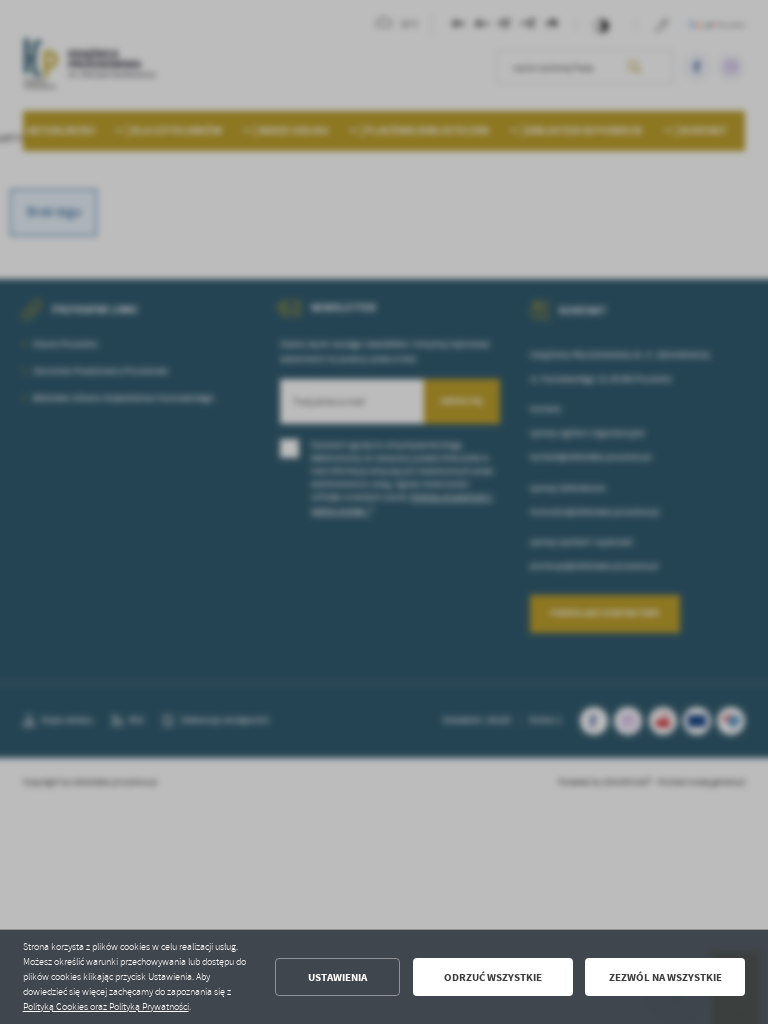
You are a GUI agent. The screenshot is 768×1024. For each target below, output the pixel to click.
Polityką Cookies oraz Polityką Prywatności (106, 1007)
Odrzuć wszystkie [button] (493, 977)
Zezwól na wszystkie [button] (665, 977)
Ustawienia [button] (337, 977)
